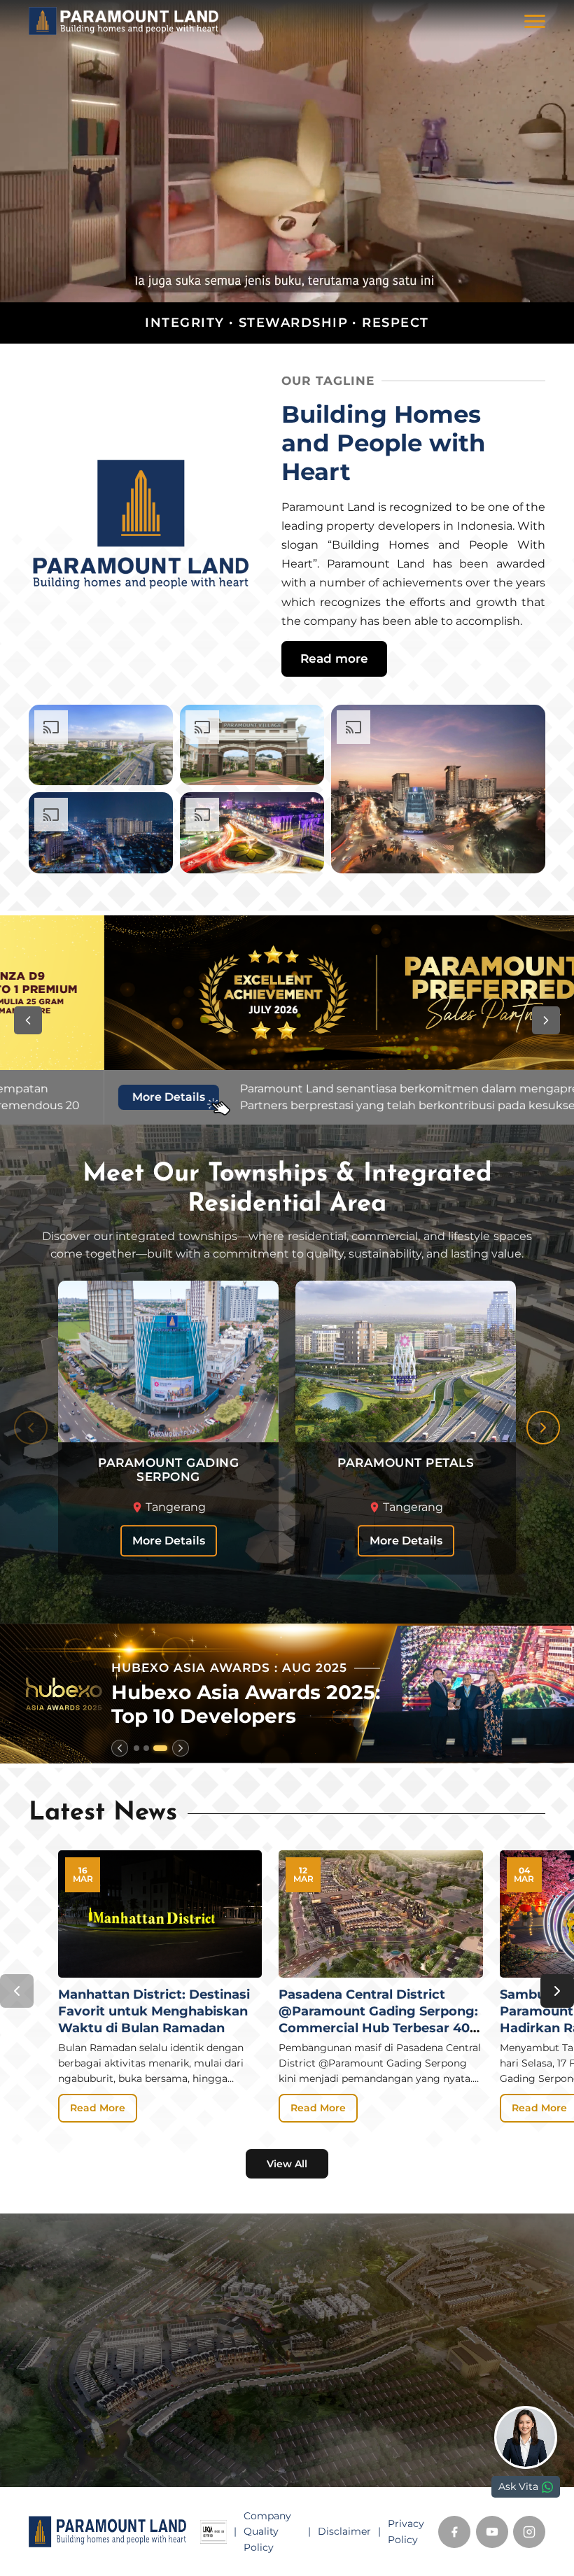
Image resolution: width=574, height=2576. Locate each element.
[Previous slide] (31, 1428)
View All (287, 2164)
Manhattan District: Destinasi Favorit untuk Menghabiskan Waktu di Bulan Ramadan (154, 2011)
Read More (98, 2108)
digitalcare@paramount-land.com (127, 2481)
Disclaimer (344, 2531)
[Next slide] (543, 1428)
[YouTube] (492, 2532)
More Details (169, 1541)
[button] (28, 1020)
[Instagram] (529, 2532)
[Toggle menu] (535, 21)
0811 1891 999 (76, 2437)
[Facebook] (454, 2532)
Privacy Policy (406, 2531)
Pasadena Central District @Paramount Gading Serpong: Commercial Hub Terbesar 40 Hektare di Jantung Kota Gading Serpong (378, 2027)
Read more (334, 659)
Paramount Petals (344, 2322)
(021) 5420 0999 (85, 2459)
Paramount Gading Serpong (373, 2302)
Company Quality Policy (267, 2532)
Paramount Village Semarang (376, 2341)
